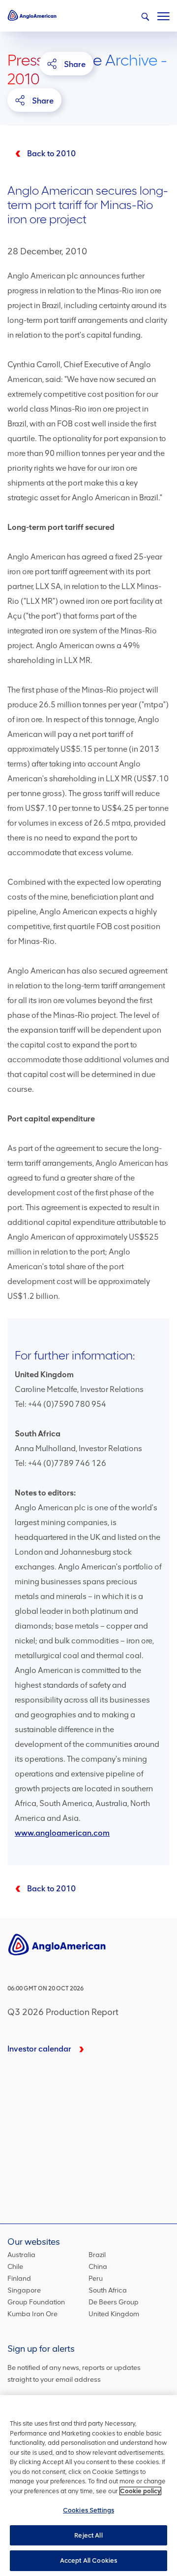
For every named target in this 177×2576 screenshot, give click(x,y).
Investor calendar (39, 2049)
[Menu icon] (163, 14)
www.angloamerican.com (62, 1833)
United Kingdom (114, 2314)
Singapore (24, 2290)
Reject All (88, 2535)
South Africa (108, 2290)
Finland (19, 2279)
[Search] (145, 17)
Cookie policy (140, 2491)
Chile (15, 2267)
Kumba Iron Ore (32, 2314)
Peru (96, 2279)
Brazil (97, 2255)
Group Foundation (36, 2302)
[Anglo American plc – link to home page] (32, 15)
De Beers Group (114, 2302)
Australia (21, 2255)
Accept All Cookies (88, 2560)
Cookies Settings (88, 2510)
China (98, 2267)
